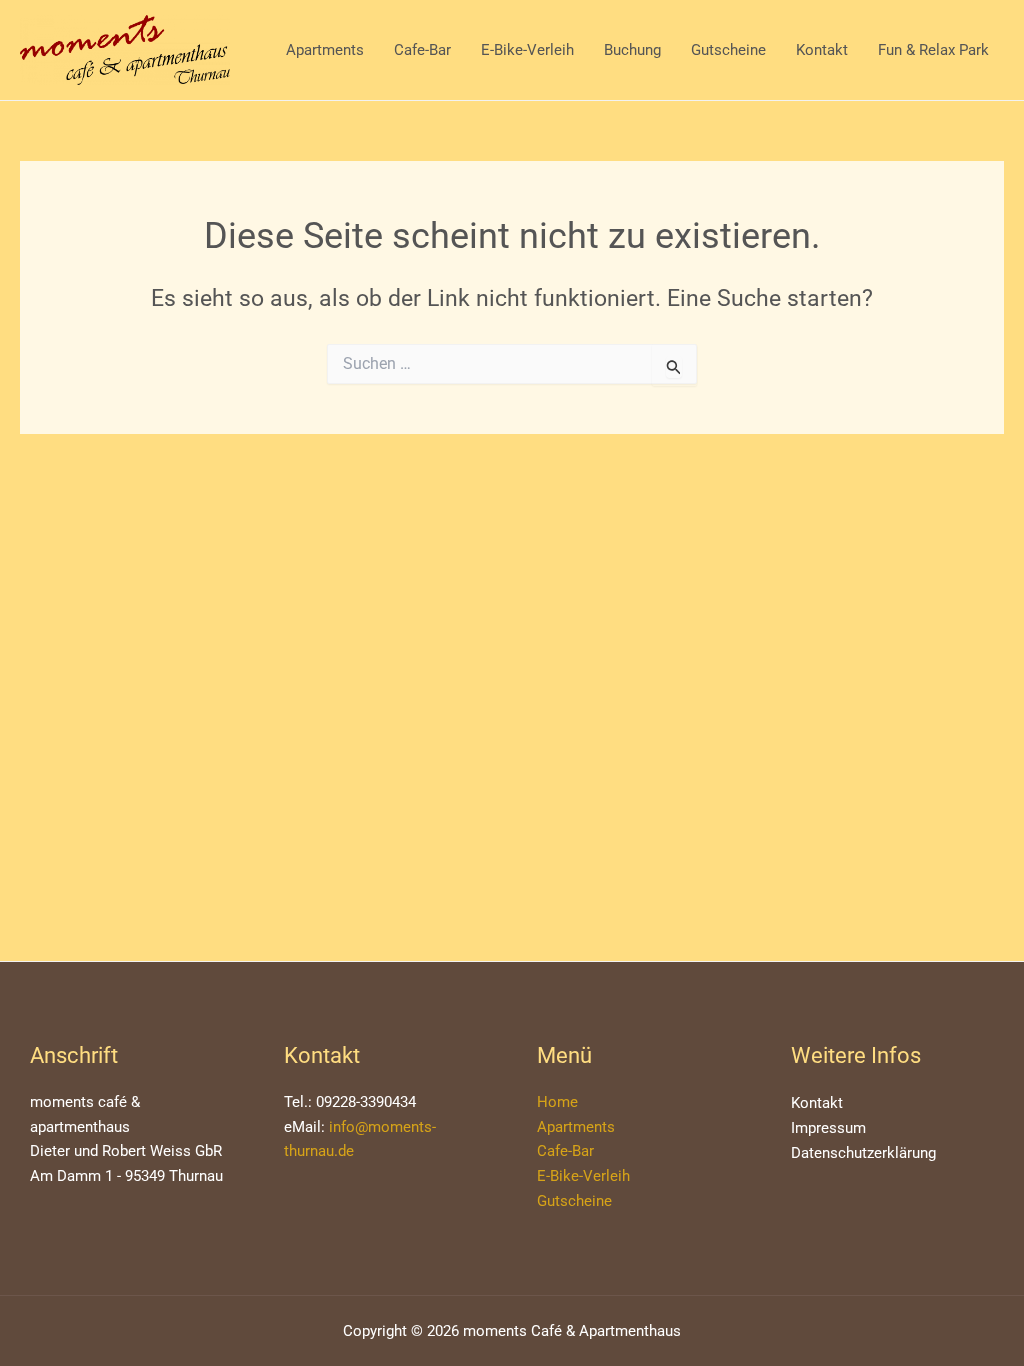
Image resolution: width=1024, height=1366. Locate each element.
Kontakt (822, 50)
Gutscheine (728, 50)
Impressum (828, 1128)
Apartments (325, 50)
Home (557, 1102)
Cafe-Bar (422, 50)
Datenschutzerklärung (863, 1153)
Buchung (632, 50)
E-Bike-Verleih (527, 50)
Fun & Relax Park (933, 50)
